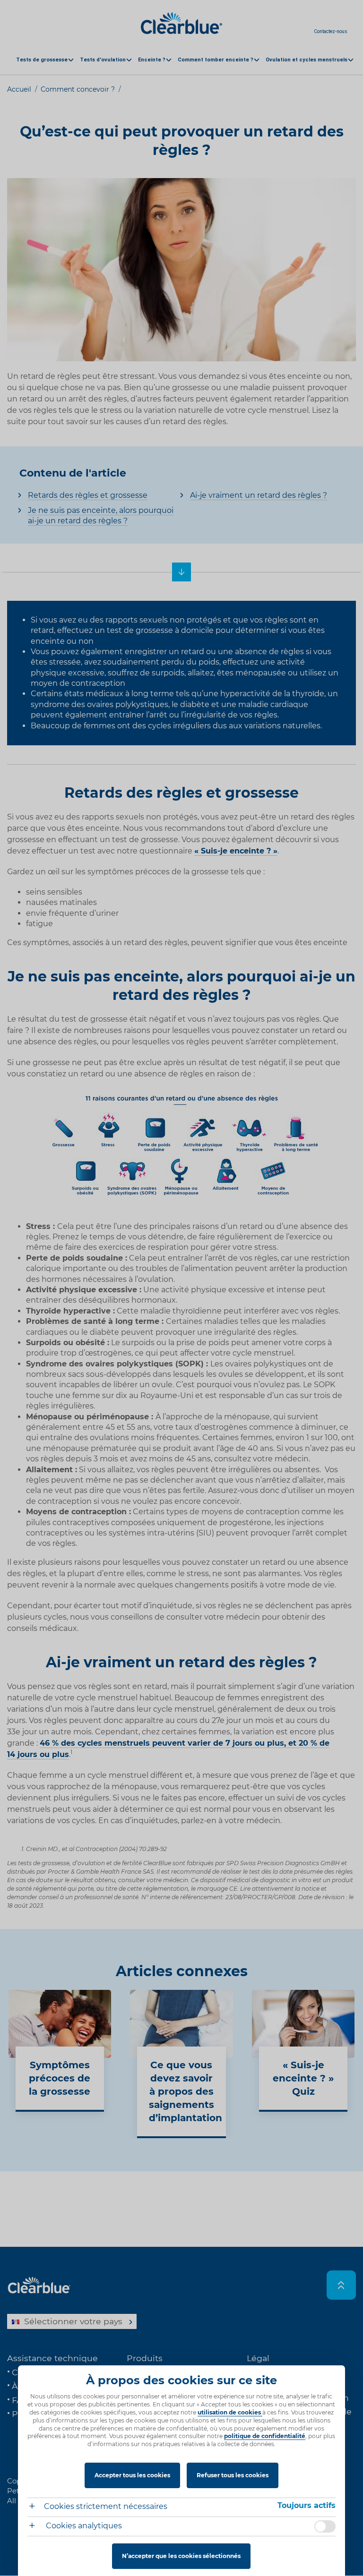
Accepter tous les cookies (132, 2475)
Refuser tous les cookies (233, 2475)
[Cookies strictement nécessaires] (36, 2507)
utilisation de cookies (230, 2412)
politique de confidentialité (265, 2436)
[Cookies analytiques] (36, 2527)
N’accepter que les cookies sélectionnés (181, 2556)
